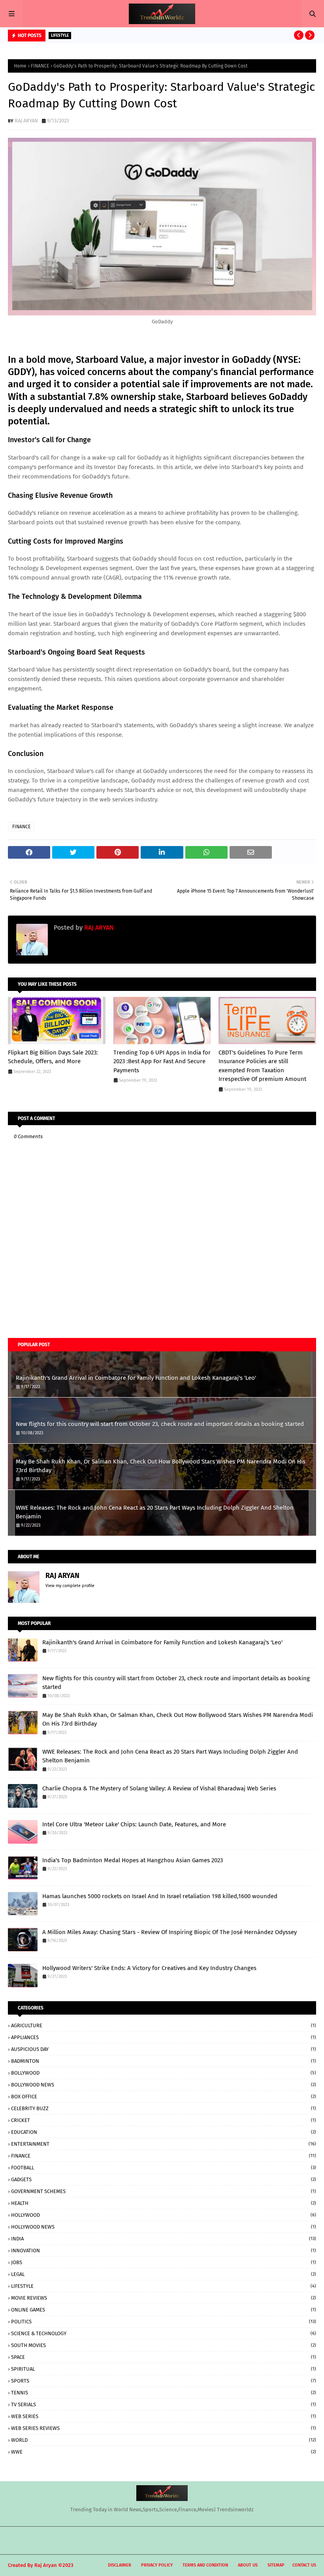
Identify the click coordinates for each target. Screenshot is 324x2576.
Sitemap (276, 2565)
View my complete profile (70, 1586)
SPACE (164, 2357)
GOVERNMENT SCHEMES (164, 2191)
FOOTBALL (164, 2168)
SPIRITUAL (164, 2369)
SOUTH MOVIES (164, 2345)
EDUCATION (164, 2132)
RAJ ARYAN (26, 121)
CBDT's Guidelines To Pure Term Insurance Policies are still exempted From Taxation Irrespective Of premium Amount (262, 1066)
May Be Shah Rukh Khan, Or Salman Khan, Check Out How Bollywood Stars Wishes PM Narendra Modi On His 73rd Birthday (161, 1466)
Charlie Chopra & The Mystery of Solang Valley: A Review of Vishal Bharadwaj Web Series (159, 1788)
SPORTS (164, 2381)
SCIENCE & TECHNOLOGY (164, 2333)
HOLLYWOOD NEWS (164, 2227)
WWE (164, 2452)
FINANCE (40, 66)
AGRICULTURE (164, 2025)
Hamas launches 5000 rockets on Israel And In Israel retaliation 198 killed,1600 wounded (160, 1896)
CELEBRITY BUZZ (164, 2108)
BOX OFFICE (164, 2097)
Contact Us (304, 2565)
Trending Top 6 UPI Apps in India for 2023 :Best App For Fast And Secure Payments (162, 1061)
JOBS (164, 2262)
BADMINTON (164, 2061)
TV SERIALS (164, 2404)
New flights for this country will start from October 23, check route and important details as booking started (160, 1424)
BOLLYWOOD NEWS (164, 2085)
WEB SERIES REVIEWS (164, 2428)
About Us (248, 2565)
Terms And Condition (205, 2565)
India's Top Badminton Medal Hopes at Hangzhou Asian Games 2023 (133, 1860)
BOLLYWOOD (164, 2073)
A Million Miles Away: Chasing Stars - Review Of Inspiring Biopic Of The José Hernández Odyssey (170, 1932)
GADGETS (164, 2179)
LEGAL (164, 2274)
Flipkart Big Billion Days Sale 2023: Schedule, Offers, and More (53, 1057)
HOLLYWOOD (164, 2215)
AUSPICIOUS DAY (164, 2049)
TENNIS (164, 2393)
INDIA (164, 2239)
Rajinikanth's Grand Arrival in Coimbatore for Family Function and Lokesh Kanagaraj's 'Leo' (136, 1378)
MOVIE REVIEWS (164, 2298)
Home (20, 66)
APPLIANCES (164, 2037)
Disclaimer (120, 2565)
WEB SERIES (164, 2416)
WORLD (164, 2440)
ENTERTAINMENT (164, 2144)
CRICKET (164, 2120)
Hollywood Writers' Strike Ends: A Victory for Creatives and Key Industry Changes (149, 1968)
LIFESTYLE (164, 2286)
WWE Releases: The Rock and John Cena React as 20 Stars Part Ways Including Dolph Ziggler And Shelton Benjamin (155, 1512)
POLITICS (164, 2322)
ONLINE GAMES (164, 2310)
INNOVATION (164, 2250)
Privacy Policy (157, 2565)
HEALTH (164, 2203)
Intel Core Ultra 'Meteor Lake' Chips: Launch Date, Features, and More (134, 1824)
